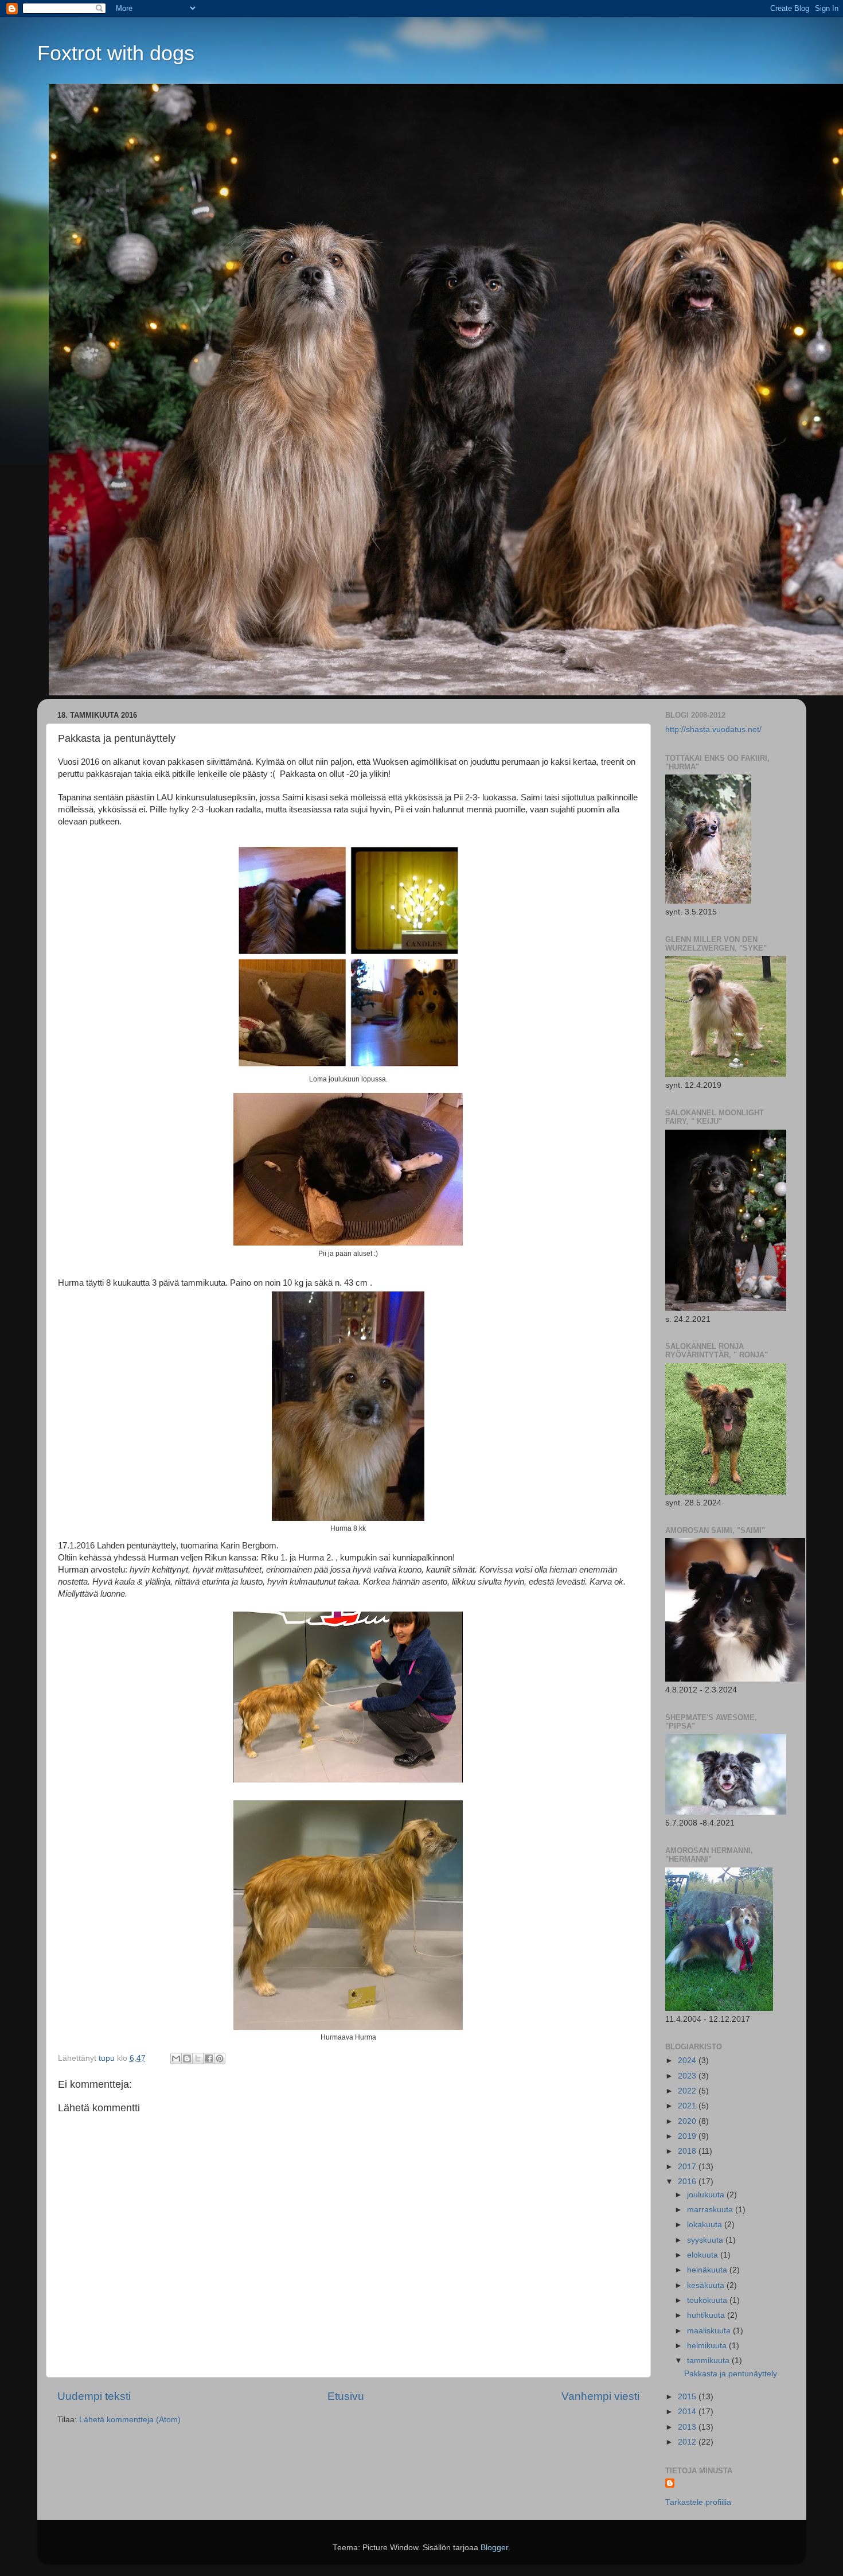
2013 (688, 2427)
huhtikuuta (707, 2315)
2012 (688, 2442)
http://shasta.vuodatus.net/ (713, 729)
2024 (688, 2061)
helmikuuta (708, 2346)
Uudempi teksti (94, 2396)
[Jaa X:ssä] (198, 2059)
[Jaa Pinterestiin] (220, 2059)
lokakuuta (706, 2225)
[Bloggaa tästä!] (187, 2059)
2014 (688, 2412)
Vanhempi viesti (600, 2396)
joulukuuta (707, 2195)
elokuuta (704, 2255)
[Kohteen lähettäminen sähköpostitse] (176, 2059)
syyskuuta (706, 2240)
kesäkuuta (707, 2285)
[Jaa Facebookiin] (209, 2059)
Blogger (494, 2548)
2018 (688, 2151)
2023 (688, 2076)
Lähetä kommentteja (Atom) (130, 2420)
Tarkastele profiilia (698, 2502)
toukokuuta (708, 2300)
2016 (688, 2182)
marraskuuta (711, 2210)
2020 (688, 2121)
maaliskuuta (710, 2331)
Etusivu (346, 2396)
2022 (688, 2091)
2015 (688, 2397)
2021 (688, 2106)
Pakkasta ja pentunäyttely (731, 2374)
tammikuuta (709, 2361)
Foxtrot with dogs (116, 53)
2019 (688, 2136)
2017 (688, 2167)
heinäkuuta (708, 2270)
